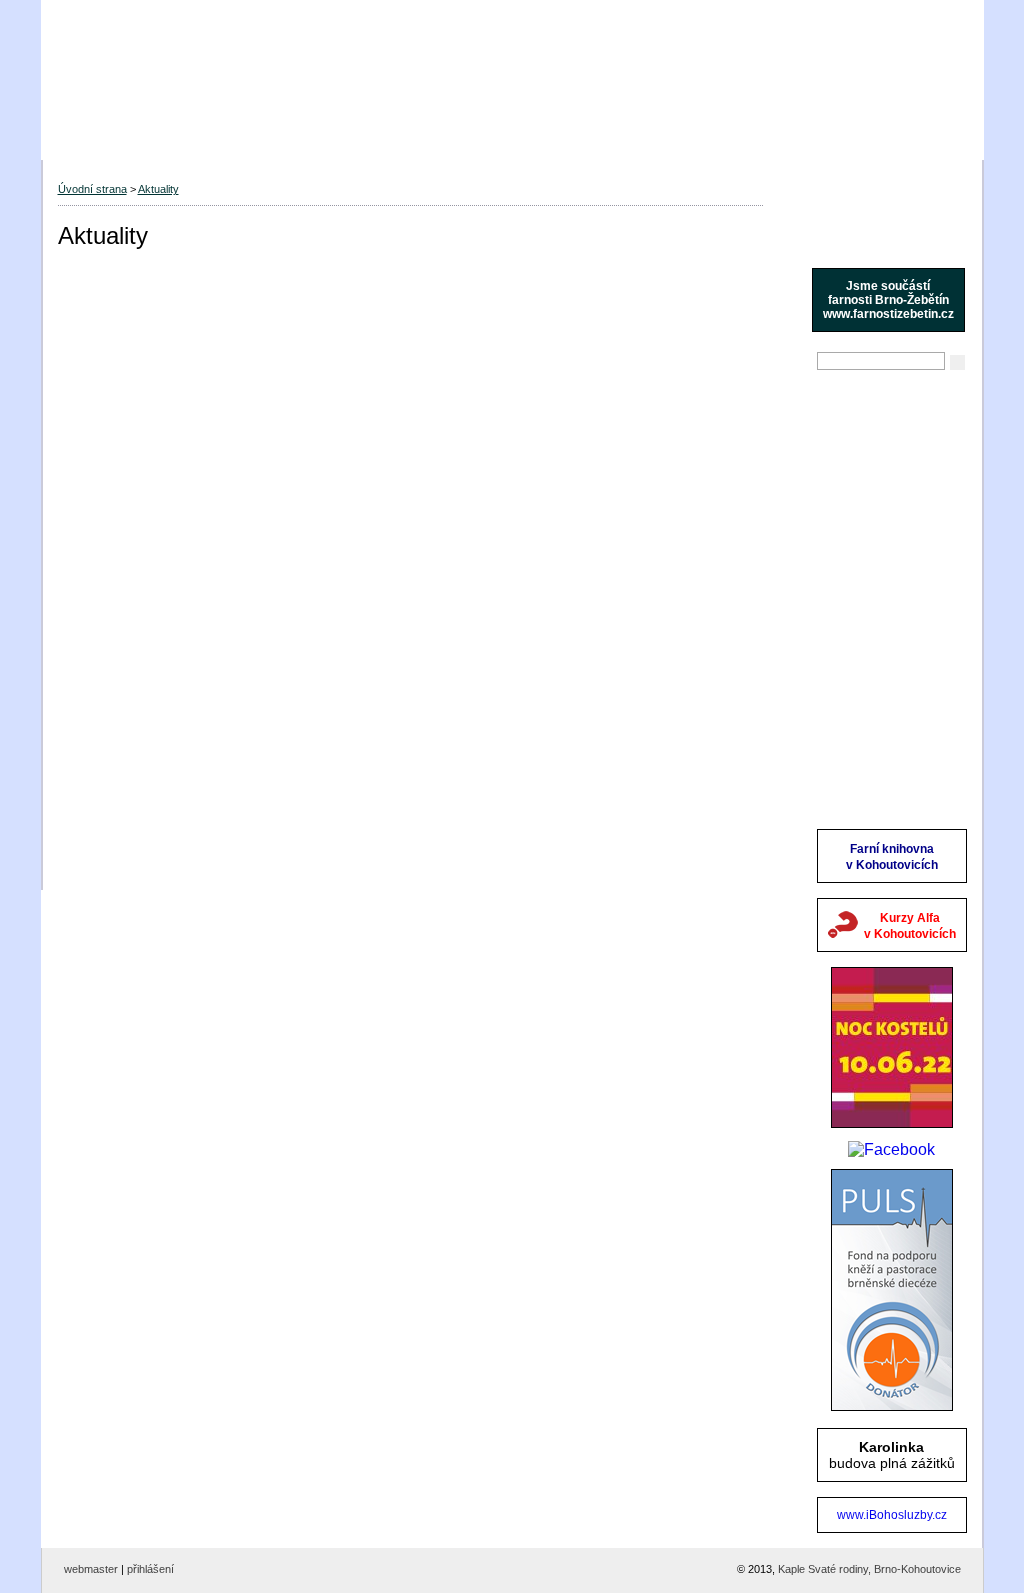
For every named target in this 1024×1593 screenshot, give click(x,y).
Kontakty (846, 715)
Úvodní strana (92, 189)
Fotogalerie (855, 687)
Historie (843, 547)
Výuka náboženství (879, 519)
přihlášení (150, 1569)
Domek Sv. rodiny (874, 659)
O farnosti (850, 463)
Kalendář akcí (862, 603)
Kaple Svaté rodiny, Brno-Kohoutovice (869, 1569)
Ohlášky (844, 435)
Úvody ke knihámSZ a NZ (873, 779)
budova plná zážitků (892, 1455)
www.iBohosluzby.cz (892, 1515)
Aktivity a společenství (888, 575)
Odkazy (843, 743)
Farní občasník (866, 631)
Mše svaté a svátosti (883, 491)
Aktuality (845, 407)
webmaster (91, 1569)
